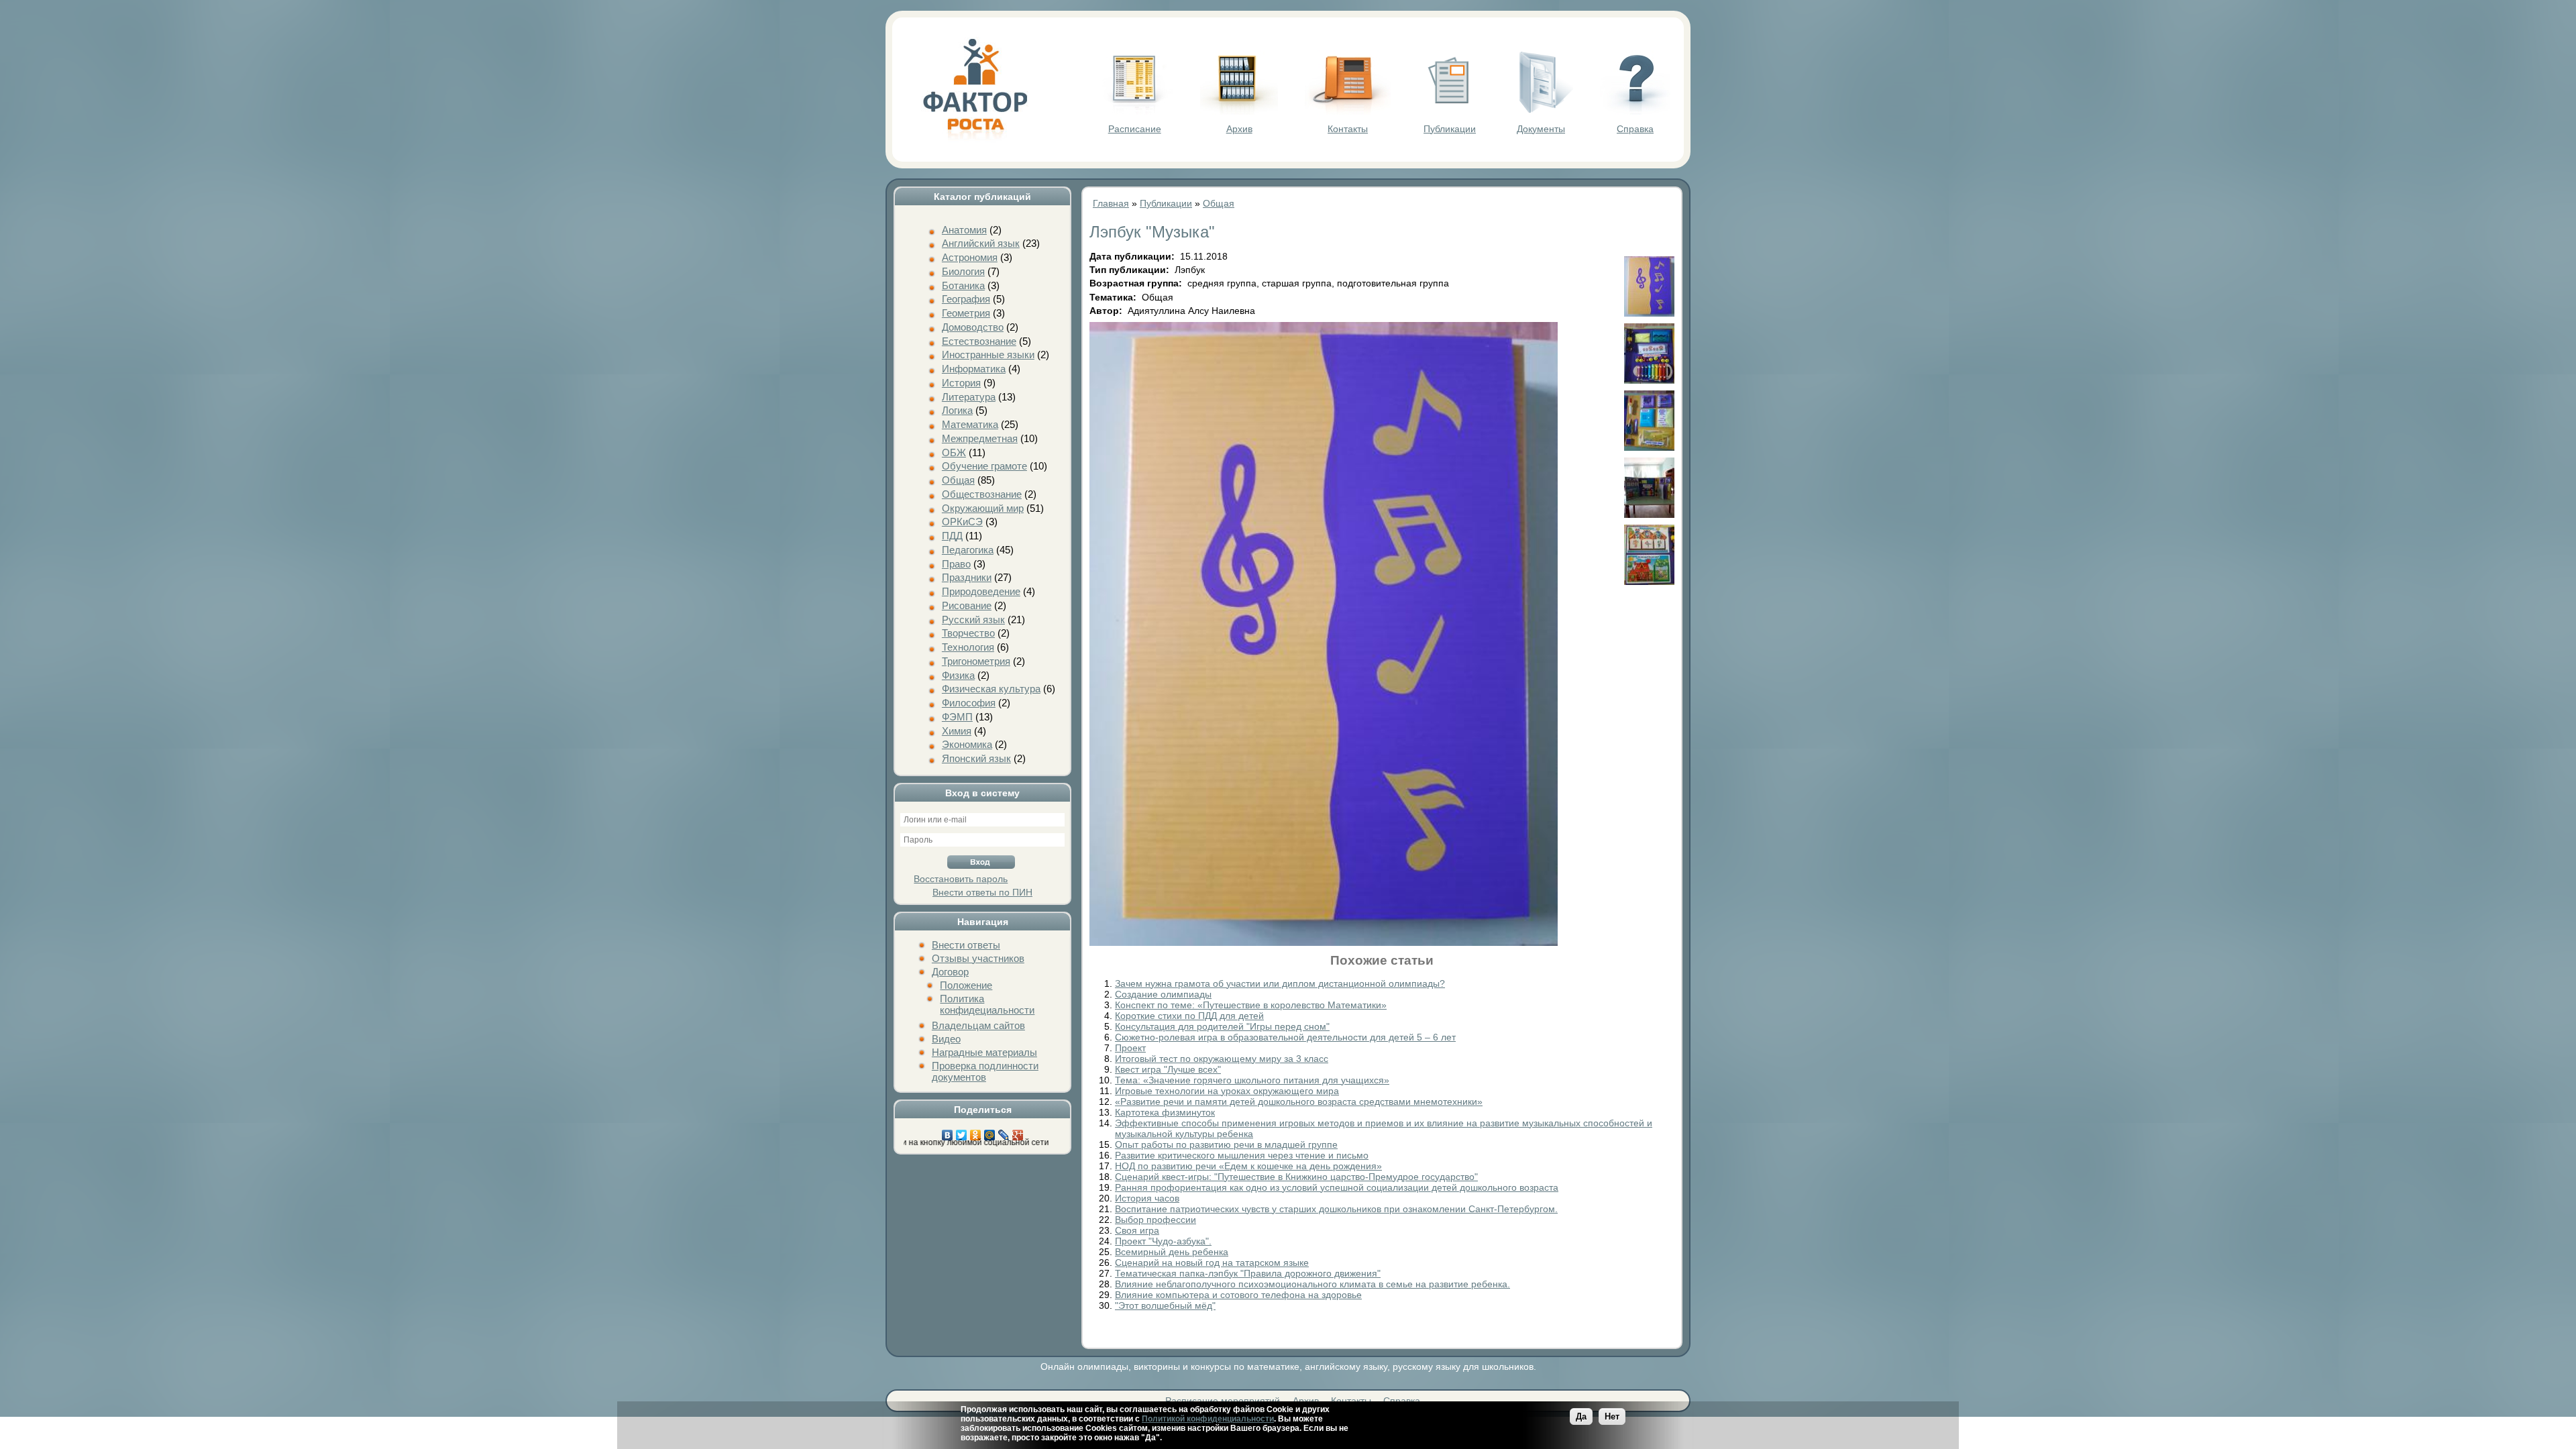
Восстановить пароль (961, 879)
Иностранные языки (988, 355)
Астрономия (970, 257)
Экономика (967, 744)
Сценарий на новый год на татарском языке (1212, 1263)
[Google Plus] (1018, 1132)
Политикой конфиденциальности (1208, 1419)
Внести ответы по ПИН (982, 892)
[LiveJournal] (1004, 1132)
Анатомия (964, 230)
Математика (970, 424)
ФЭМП (957, 717)
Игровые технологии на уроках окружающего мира (1227, 1091)
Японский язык (976, 758)
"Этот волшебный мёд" (1165, 1305)
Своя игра (1137, 1230)
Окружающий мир (983, 508)
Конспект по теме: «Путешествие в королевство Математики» (1251, 1005)
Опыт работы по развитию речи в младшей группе (1226, 1144)
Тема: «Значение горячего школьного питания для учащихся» (1252, 1080)
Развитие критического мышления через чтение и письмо (1242, 1155)
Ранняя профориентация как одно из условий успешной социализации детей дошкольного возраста (1337, 1187)
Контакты (1348, 129)
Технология (968, 647)
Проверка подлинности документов (985, 1071)
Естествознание (979, 341)
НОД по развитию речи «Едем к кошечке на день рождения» (1248, 1166)
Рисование (967, 605)
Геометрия (966, 313)
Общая (958, 480)
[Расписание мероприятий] (1134, 111)
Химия (957, 731)
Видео (946, 1039)
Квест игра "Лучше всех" (1168, 1069)
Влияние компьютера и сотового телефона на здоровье (1238, 1295)
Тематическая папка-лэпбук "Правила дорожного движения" (1248, 1273)
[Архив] (1239, 111)
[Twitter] (962, 1132)
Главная (1111, 203)
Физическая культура (991, 689)
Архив (1239, 129)
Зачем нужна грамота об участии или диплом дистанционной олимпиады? (1280, 983)
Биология (963, 271)
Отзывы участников (978, 958)
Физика (958, 675)
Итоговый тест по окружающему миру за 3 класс (1222, 1059)
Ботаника (963, 285)
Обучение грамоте (984, 466)
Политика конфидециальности (987, 1004)
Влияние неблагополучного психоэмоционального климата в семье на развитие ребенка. (1312, 1284)
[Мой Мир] (990, 1132)
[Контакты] (1348, 111)
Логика (957, 410)
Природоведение (981, 591)
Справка (1635, 129)
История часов (1147, 1198)
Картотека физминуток (1165, 1112)
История (961, 383)
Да (1581, 1416)
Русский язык (973, 620)
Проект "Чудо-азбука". (1163, 1241)
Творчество (968, 633)
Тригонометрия (976, 661)
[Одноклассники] (976, 1132)
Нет (1612, 1416)
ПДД (952, 536)
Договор (950, 972)
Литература (969, 397)
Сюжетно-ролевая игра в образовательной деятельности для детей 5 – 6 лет (1285, 1037)
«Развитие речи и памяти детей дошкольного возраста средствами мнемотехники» (1299, 1102)
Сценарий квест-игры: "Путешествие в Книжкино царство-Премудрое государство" (1296, 1177)
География (966, 299)
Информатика (974, 369)
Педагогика (968, 550)
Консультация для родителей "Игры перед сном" (1222, 1026)
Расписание (1135, 129)
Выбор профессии (1156, 1220)
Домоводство (973, 327)
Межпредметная (980, 438)
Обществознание (982, 494)
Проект (1130, 1048)
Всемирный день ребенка (1172, 1252)
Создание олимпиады (1163, 994)
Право (956, 564)
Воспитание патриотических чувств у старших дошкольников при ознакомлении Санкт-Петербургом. (1336, 1209)
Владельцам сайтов (978, 1025)
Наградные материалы (984, 1052)
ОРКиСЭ (962, 522)
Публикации (1450, 129)
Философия (969, 703)
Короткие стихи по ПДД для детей (1189, 1016)
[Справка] (1635, 111)
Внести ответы (966, 945)
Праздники (967, 577)
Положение (966, 985)
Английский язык (981, 243)
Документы (1541, 129)
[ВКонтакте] (948, 1132)
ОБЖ (954, 452)
